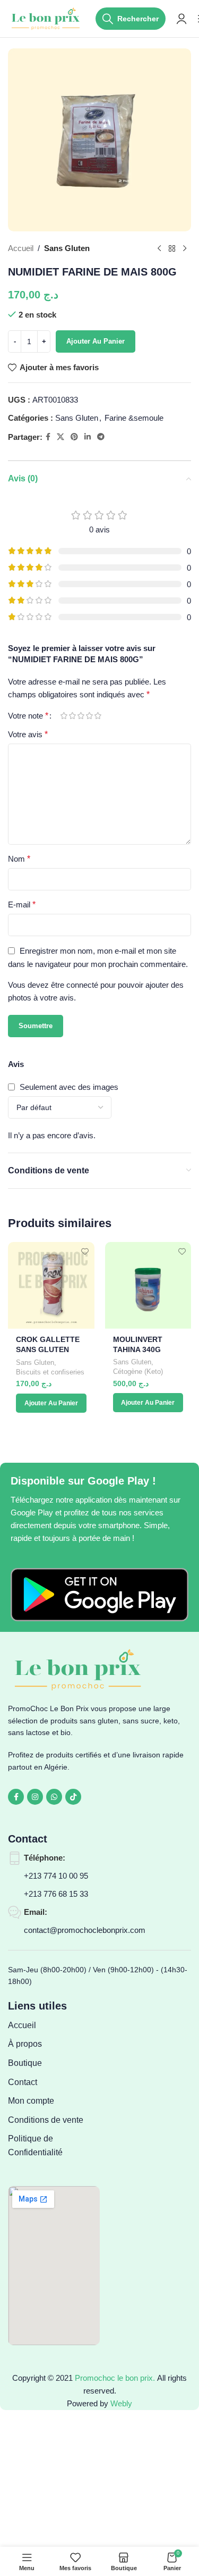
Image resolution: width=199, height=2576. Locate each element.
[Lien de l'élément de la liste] (54, 2025)
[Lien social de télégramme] (101, 437)
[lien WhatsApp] (54, 1797)
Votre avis (28, 734)
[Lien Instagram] (35, 1797)
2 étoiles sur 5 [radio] (72, 716)
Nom (19, 859)
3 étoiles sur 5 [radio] (81, 716)
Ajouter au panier (96, 341)
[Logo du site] (46, 18)
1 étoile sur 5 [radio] (64, 716)
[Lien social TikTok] (73, 1797)
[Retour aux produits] (172, 248)
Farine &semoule (134, 418)
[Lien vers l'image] (99, 1594)
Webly (121, 2403)
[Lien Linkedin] (88, 437)
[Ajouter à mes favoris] (85, 1251)
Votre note (28, 716)
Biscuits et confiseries (50, 1372)
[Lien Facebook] (48, 437)
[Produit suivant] (185, 248)
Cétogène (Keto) (138, 1372)
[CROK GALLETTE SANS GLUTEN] (51, 1285)
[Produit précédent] (159, 248)
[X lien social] (60, 437)
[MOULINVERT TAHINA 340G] (148, 1285)
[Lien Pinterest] (74, 437)
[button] (51, 1403)
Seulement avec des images (69, 1087)
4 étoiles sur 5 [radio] (89, 716)
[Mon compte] (181, 19)
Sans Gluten (67, 248)
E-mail (22, 904)
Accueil (21, 248)
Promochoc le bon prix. (115, 2378)
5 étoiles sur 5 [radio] (98, 716)
